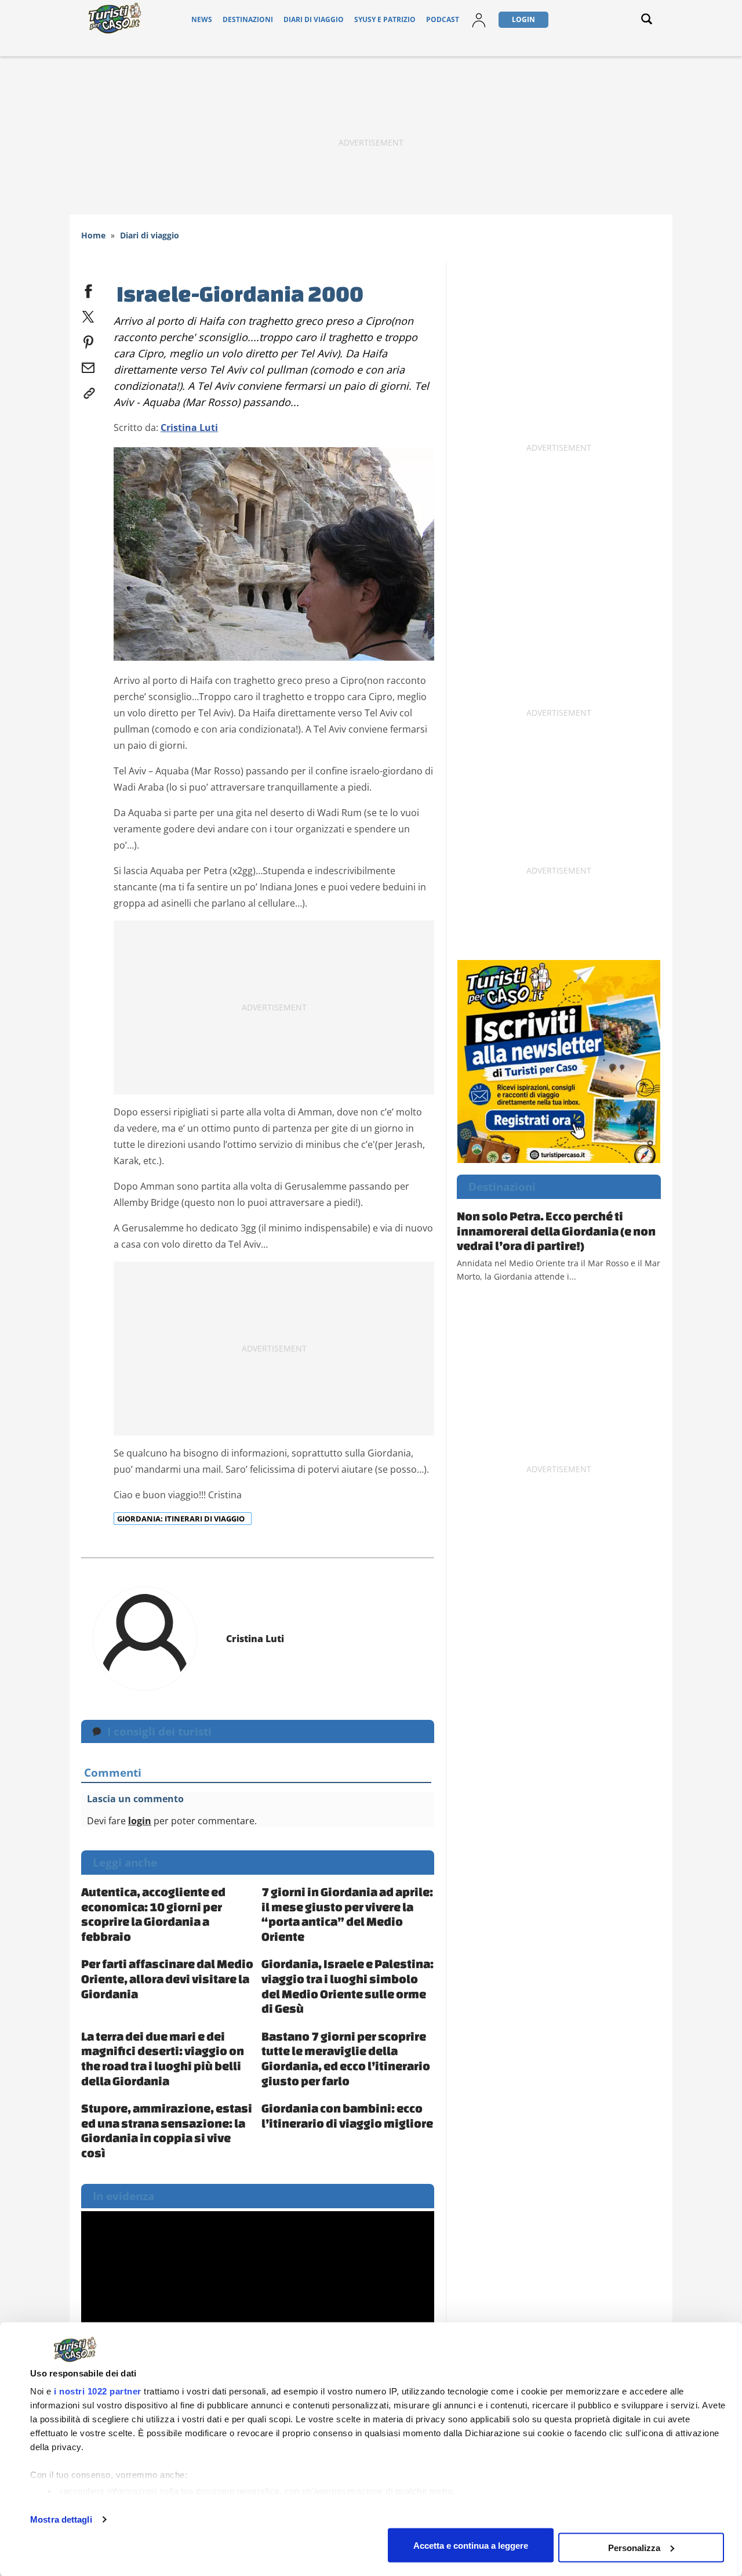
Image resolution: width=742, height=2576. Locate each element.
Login (523, 19)
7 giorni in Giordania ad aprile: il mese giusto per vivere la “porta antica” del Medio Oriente (347, 1914)
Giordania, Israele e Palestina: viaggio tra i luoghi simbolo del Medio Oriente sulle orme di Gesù (348, 1986)
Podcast (443, 19)
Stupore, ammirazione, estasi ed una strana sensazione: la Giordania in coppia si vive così (167, 2130)
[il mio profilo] (479, 19)
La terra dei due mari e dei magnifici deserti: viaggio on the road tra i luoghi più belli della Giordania (163, 2058)
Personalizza (634, 2547)
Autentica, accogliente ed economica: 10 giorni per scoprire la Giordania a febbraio (153, 1914)
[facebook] (88, 289)
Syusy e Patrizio (385, 19)
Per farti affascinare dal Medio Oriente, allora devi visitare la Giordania (167, 1978)
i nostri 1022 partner (98, 2391)
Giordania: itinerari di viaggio (182, 1519)
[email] (88, 365)
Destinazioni (248, 19)
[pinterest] (88, 340)
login (140, 1821)
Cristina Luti (189, 427)
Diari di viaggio (314, 19)
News (202, 19)
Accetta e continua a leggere (471, 2545)
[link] (88, 391)
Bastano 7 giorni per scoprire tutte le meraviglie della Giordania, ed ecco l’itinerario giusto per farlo (346, 2058)
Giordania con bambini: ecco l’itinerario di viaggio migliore (347, 2115)
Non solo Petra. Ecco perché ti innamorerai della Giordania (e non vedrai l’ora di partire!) (556, 1231)
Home (93, 235)
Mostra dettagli (61, 2519)
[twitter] (88, 314)
